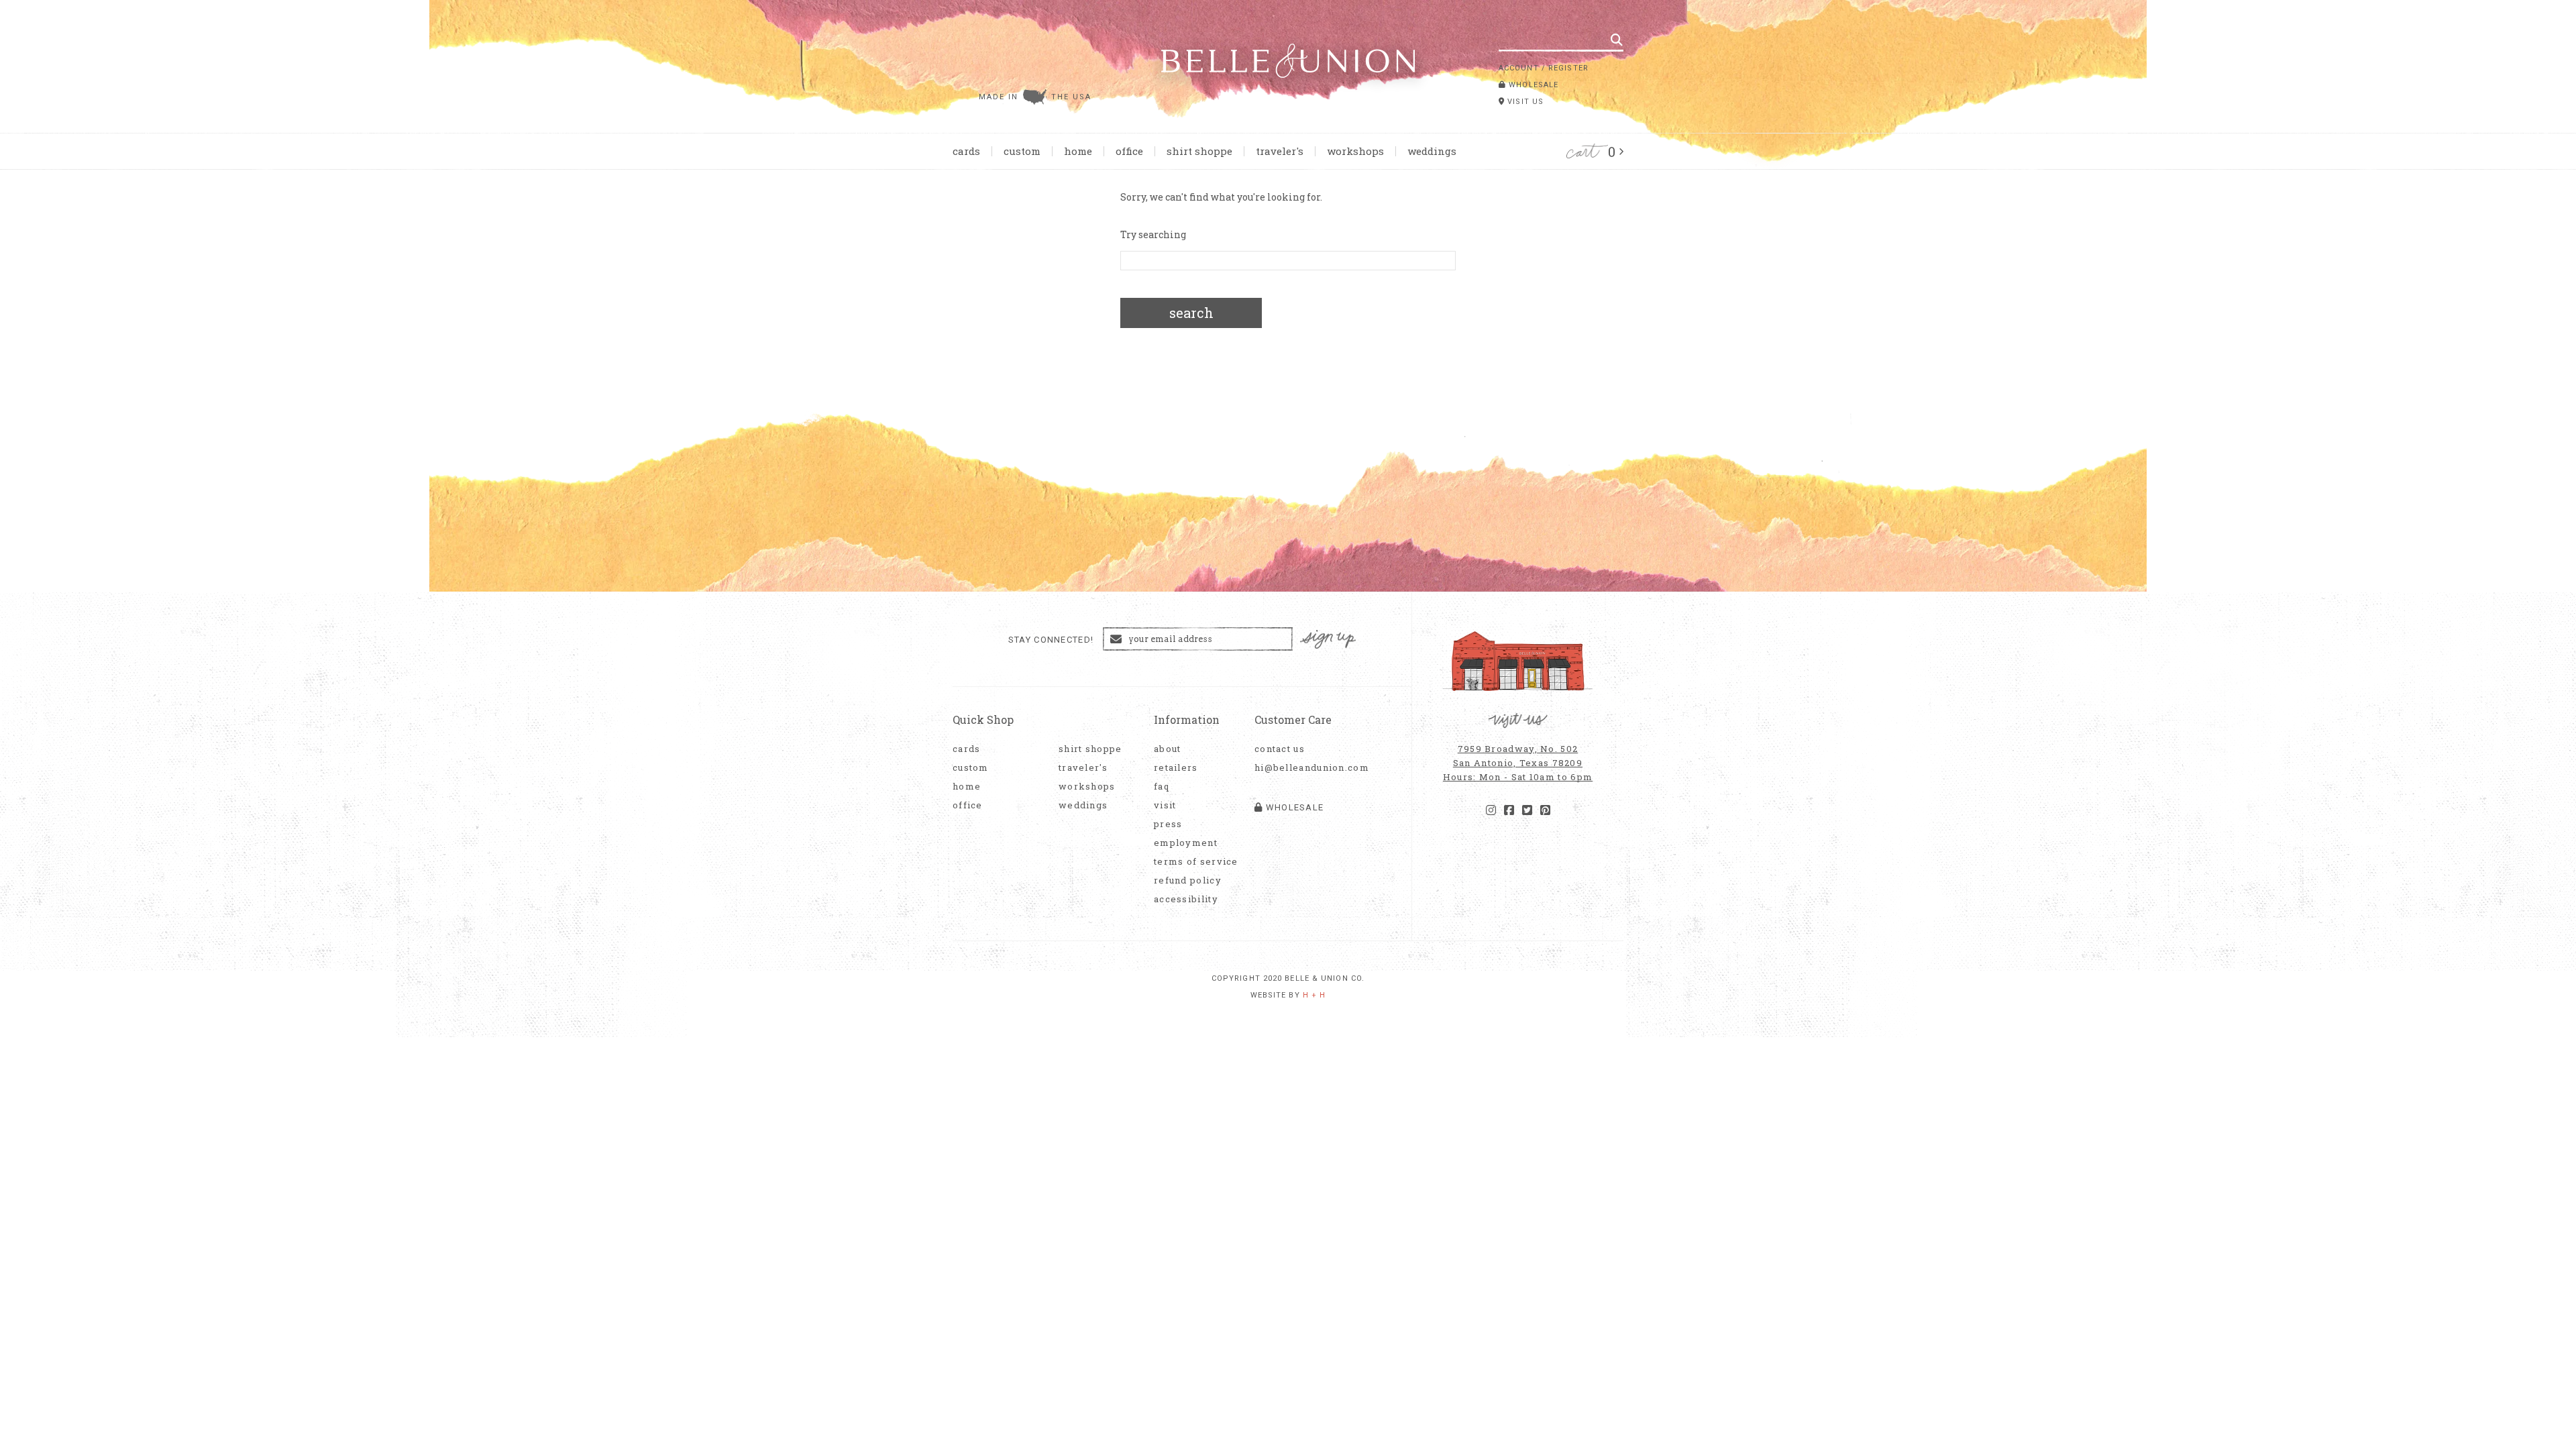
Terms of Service (1196, 862)
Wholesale (1532, 85)
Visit (1165, 805)
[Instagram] (1491, 810)
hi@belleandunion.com (1305, 768)
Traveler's (1280, 151)
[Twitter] (1527, 810)
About (1168, 749)
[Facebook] (1509, 810)
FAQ (1162, 787)
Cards (966, 151)
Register (1568, 68)
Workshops (1355, 151)
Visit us (1524, 102)
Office (1129, 151)
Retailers (1176, 768)
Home (1078, 151)
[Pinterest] (1545, 810)
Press (1168, 824)
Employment (1186, 843)
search (1191, 313)
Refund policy (1188, 880)
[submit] (1617, 40)
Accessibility (1186, 899)
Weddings (1432, 151)
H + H (1314, 995)
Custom (1022, 151)
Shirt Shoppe (1199, 151)
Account (1519, 68)
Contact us (1280, 749)
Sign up (1328, 640)
